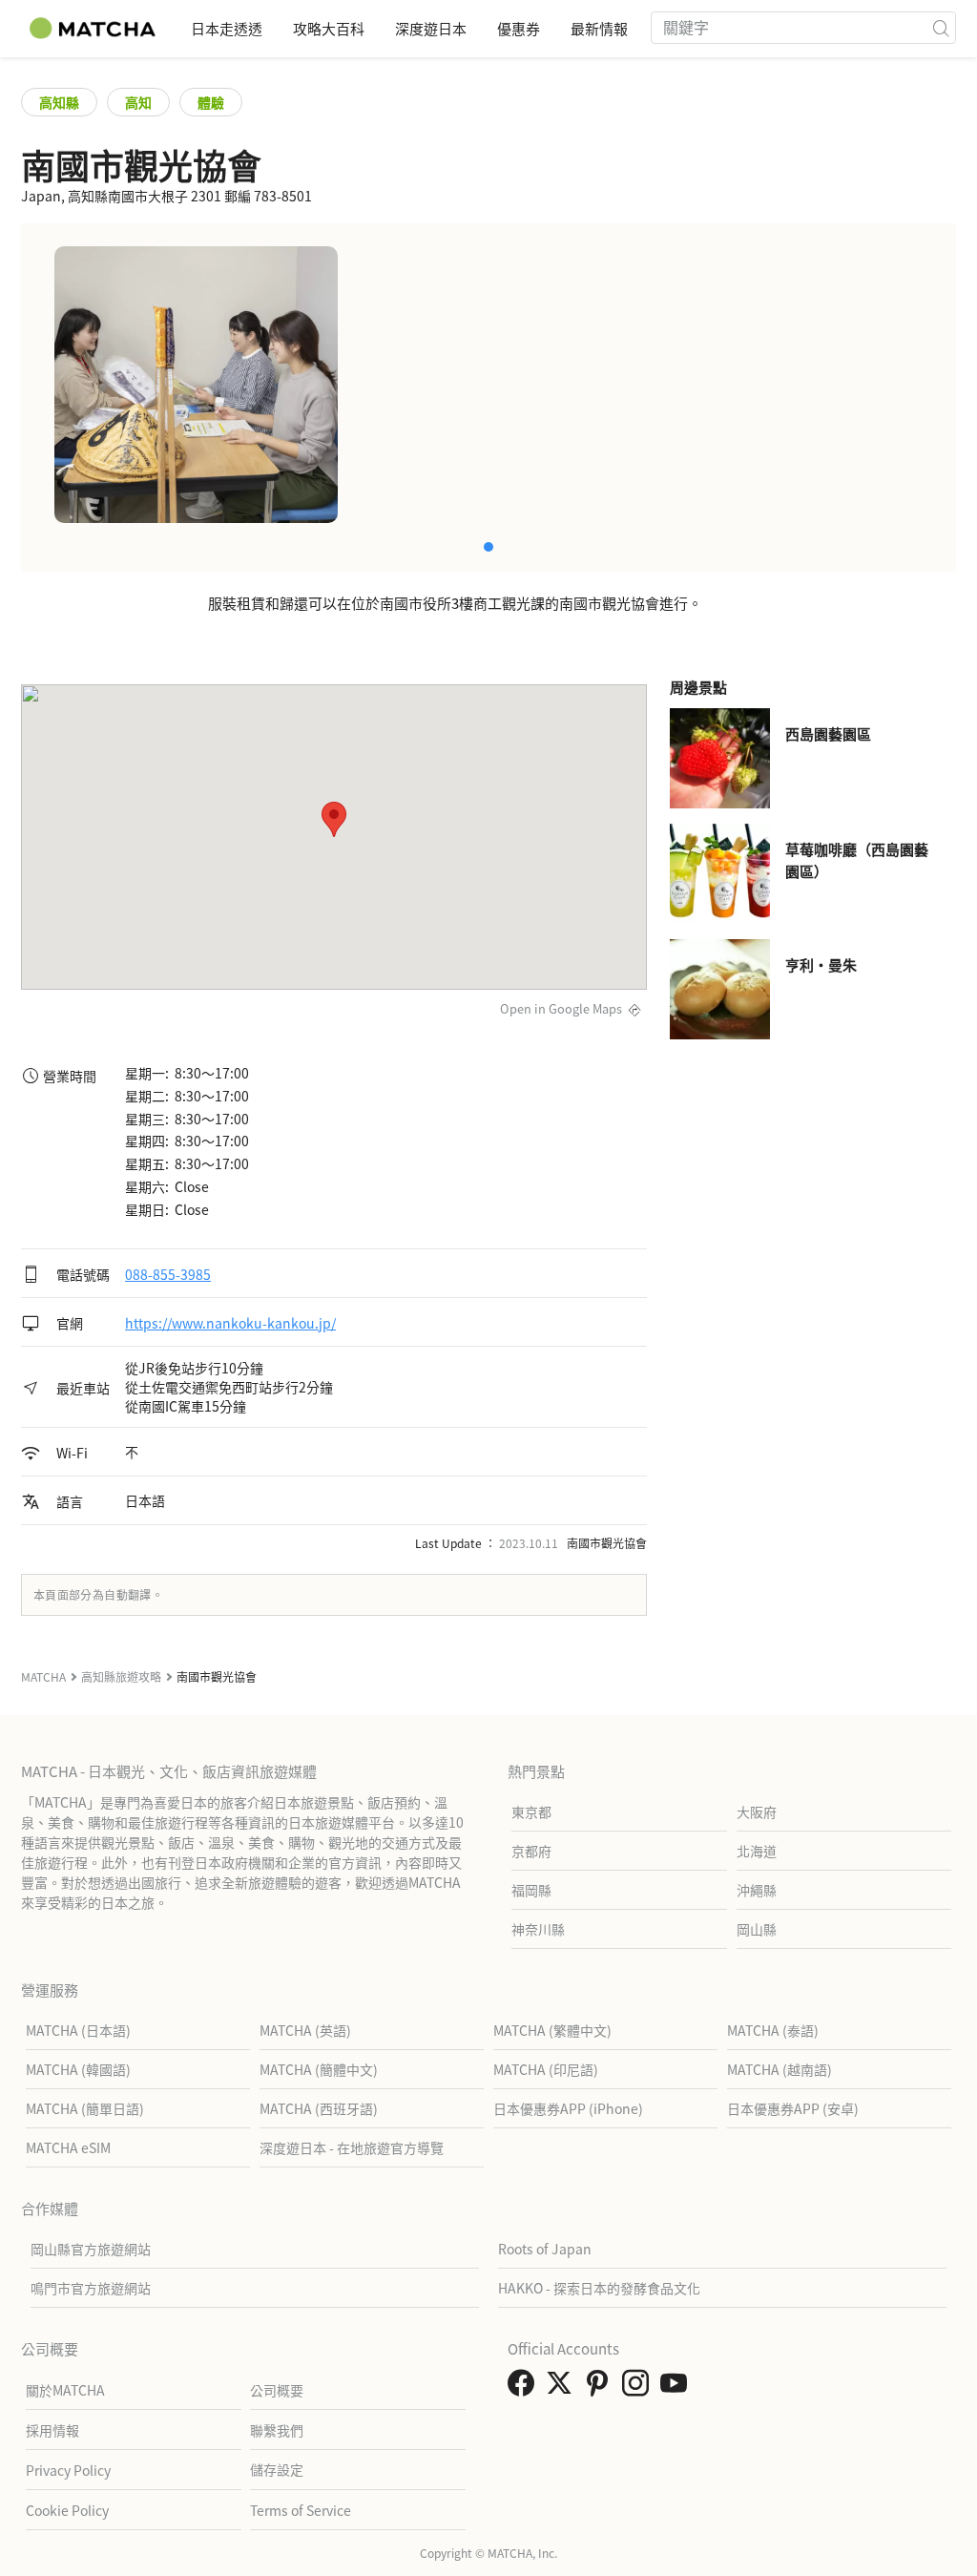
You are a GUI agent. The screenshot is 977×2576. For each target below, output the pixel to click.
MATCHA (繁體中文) (552, 2030)
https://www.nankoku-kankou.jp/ (230, 1323)
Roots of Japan (545, 2249)
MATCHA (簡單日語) (85, 2108)
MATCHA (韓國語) (78, 2069)
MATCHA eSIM (68, 2147)
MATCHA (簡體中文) (319, 2069)
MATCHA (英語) (305, 2030)
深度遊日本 (431, 28)
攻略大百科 (329, 28)
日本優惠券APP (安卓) (793, 2108)
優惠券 (519, 28)
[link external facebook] (525, 2388)
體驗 (211, 102)
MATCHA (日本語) (78, 2030)
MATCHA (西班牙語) (319, 2108)
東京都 (531, 1812)
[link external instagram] (639, 2388)
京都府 (531, 1851)
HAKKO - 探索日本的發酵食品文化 (599, 2288)
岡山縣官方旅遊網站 (91, 2249)
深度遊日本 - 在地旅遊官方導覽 (352, 2147)
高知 (138, 102)
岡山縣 (757, 1929)
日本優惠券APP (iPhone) (568, 2108)
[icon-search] (941, 28)
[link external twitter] (563, 2388)
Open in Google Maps (561, 1008)
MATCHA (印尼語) (546, 2069)
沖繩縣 (757, 1890)
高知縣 (59, 102)
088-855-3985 (168, 1274)
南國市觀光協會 (607, 1543)
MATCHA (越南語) (780, 2069)
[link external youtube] (677, 2388)
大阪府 (757, 1812)
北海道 (757, 1851)
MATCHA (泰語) (773, 2030)
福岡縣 (531, 1890)
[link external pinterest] (601, 2388)
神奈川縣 (538, 1929)
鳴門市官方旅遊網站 (91, 2288)
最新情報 (599, 28)
